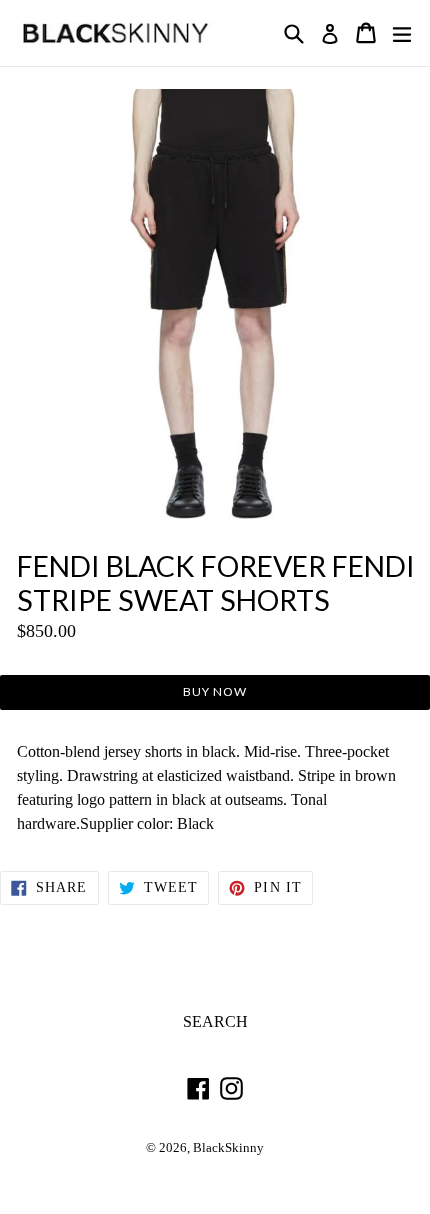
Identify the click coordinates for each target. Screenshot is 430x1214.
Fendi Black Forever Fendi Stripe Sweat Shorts (216, 583)
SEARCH (215, 1021)
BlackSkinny (228, 1148)
